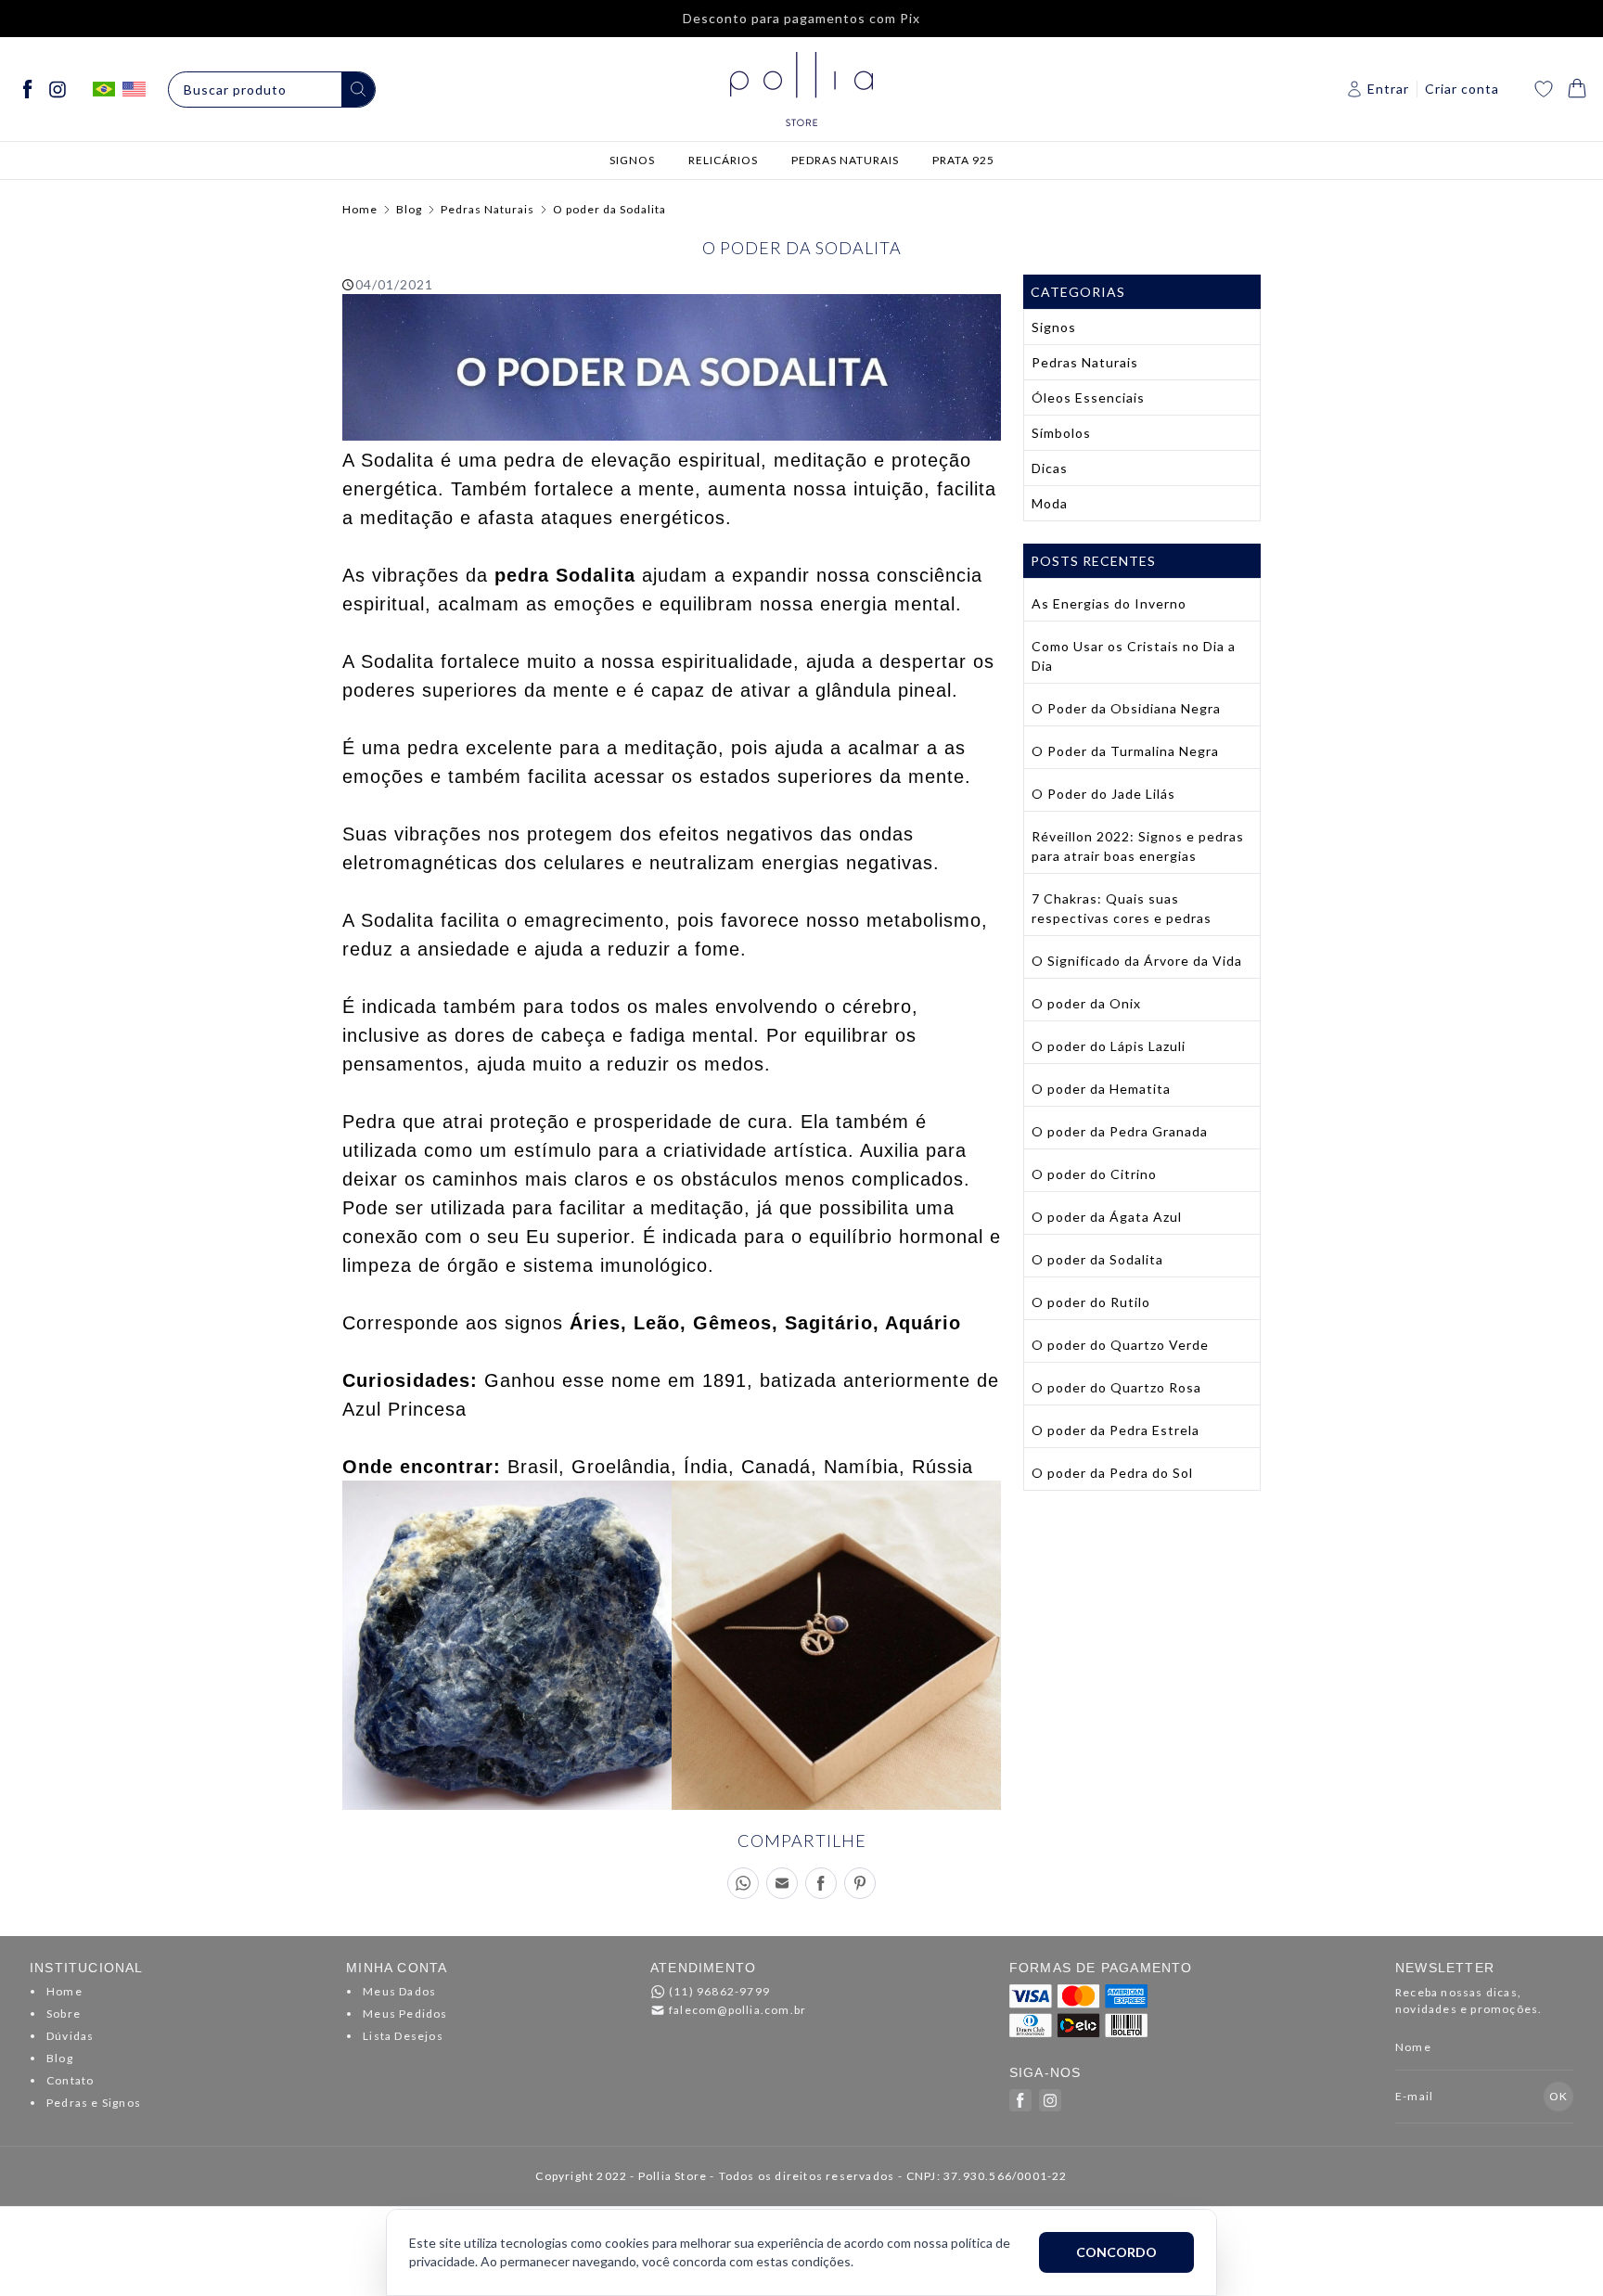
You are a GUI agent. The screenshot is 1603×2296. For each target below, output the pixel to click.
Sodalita (398, 460)
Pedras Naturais (487, 209)
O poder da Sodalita (609, 209)
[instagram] (58, 89)
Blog (409, 209)
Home (360, 209)
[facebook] (28, 89)
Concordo (1116, 2252)
